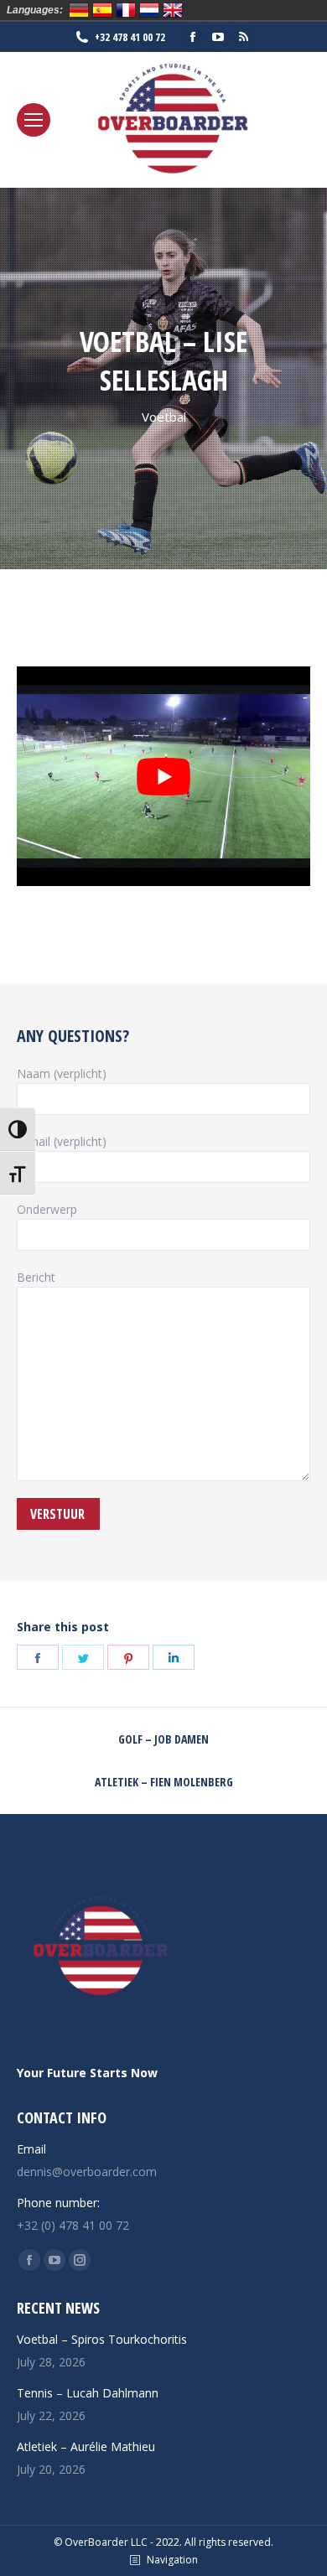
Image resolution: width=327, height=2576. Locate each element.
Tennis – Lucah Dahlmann (88, 2393)
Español (102, 10)
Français (126, 10)
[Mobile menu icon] (34, 120)
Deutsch (79, 10)
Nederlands (149, 10)
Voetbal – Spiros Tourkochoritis (102, 2339)
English (173, 10)
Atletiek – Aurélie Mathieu (86, 2446)
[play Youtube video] (163, 776)
